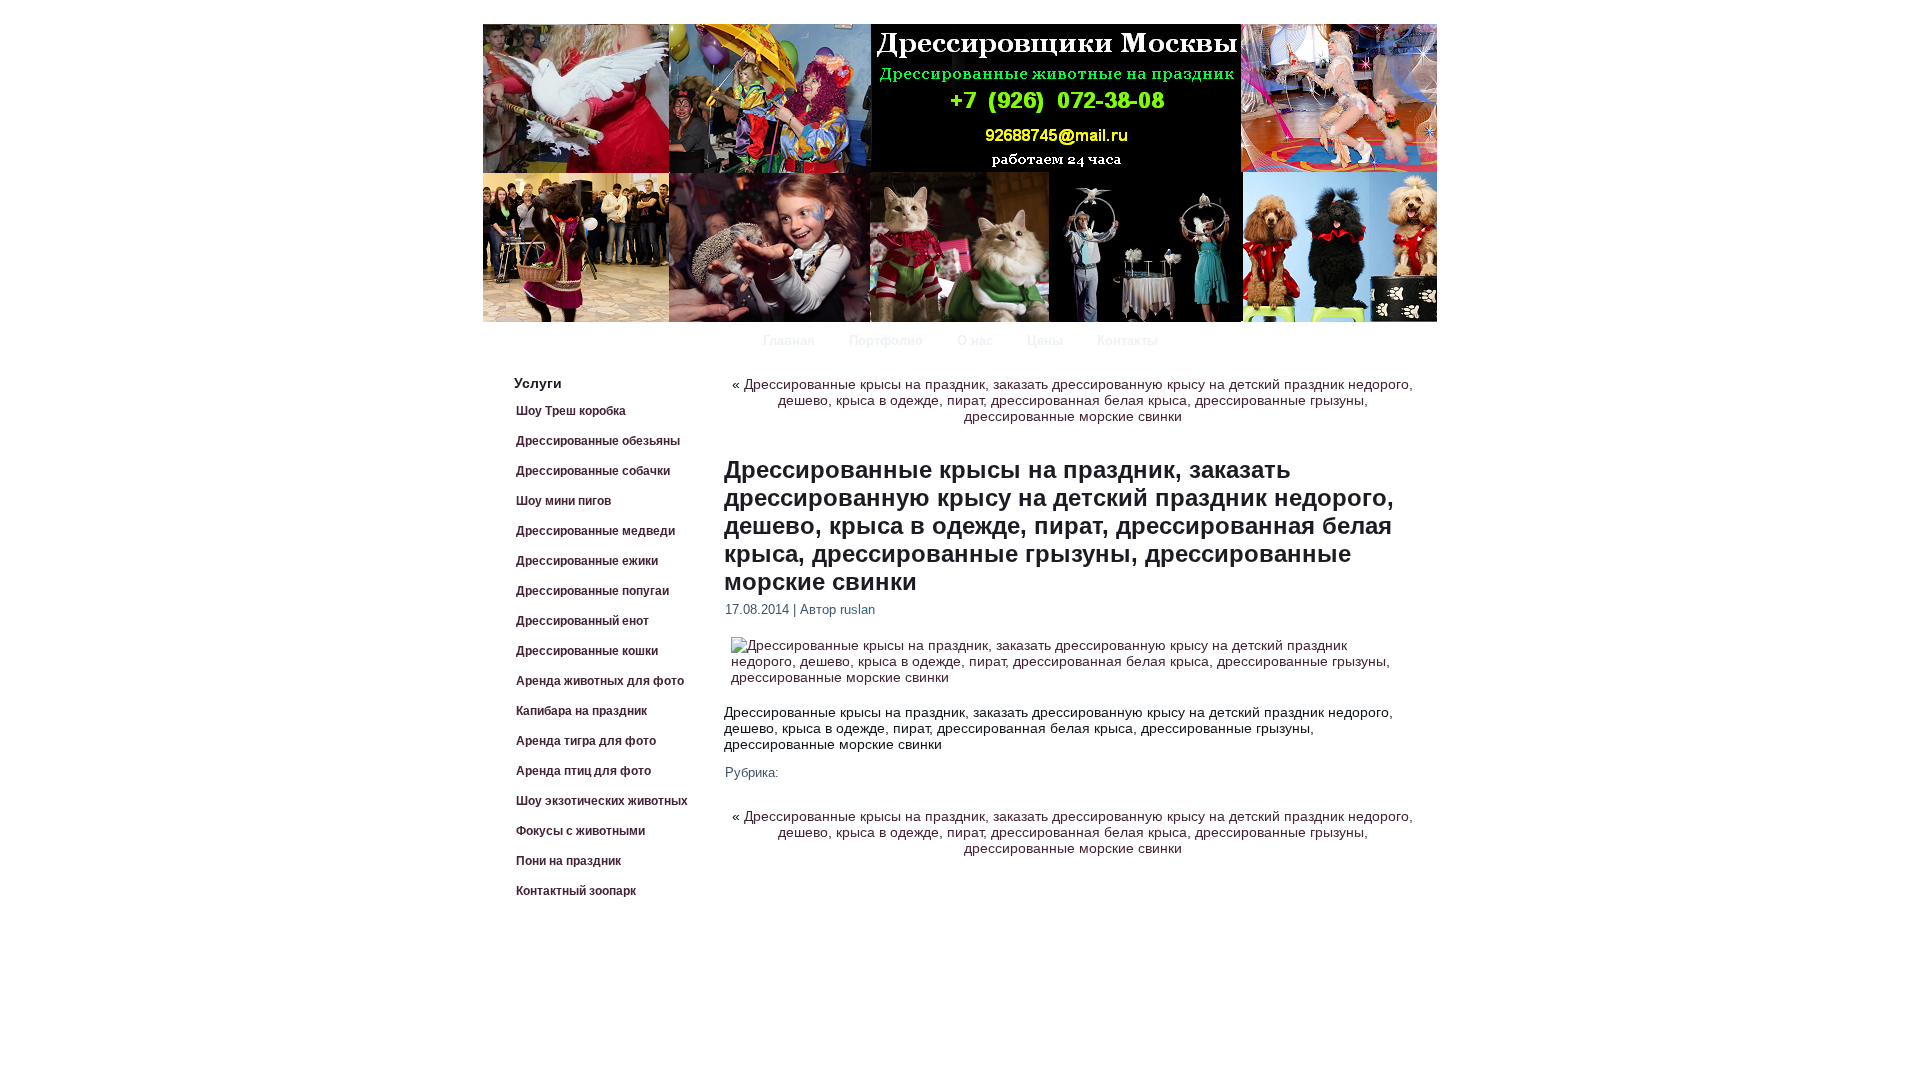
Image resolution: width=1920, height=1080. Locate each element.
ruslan (857, 609)
